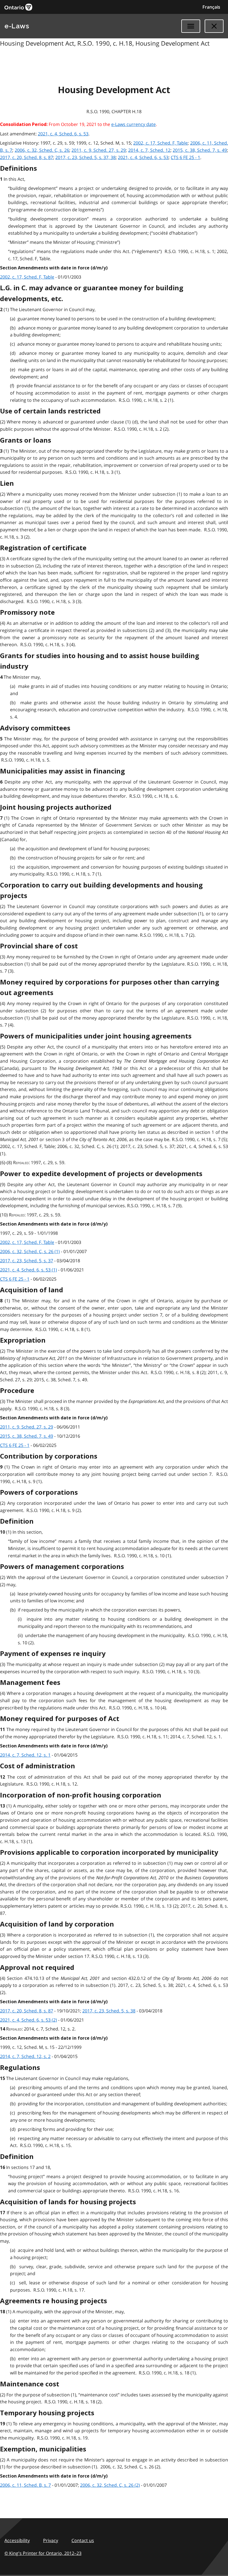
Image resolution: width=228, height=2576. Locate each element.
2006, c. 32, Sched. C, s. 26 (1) (30, 1251)
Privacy (51, 2540)
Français (211, 7)
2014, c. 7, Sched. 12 (149, 150)
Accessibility (17, 2540)
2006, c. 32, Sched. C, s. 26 (42, 150)
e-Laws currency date (133, 124)
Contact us (83, 2540)
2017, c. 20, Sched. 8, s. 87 (27, 157)
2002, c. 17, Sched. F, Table (160, 143)
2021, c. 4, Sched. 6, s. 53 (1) (29, 1270)
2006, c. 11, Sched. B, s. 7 (25, 2485)
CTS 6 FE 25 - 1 (185, 157)
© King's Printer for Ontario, (43, 2553)
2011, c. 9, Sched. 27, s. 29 (99, 150)
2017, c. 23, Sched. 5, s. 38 (109, 2011)
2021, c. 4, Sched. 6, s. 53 (63, 134)
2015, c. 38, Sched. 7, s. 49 (200, 150)
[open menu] (191, 26)
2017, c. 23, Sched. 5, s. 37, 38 (86, 157)
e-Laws (17, 26)
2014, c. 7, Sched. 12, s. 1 (25, 1755)
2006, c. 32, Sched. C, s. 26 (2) (110, 2485)
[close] (214, 26)
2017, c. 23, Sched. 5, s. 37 (27, 1261)
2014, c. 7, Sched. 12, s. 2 (25, 2056)
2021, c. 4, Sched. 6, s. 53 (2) (29, 2020)
